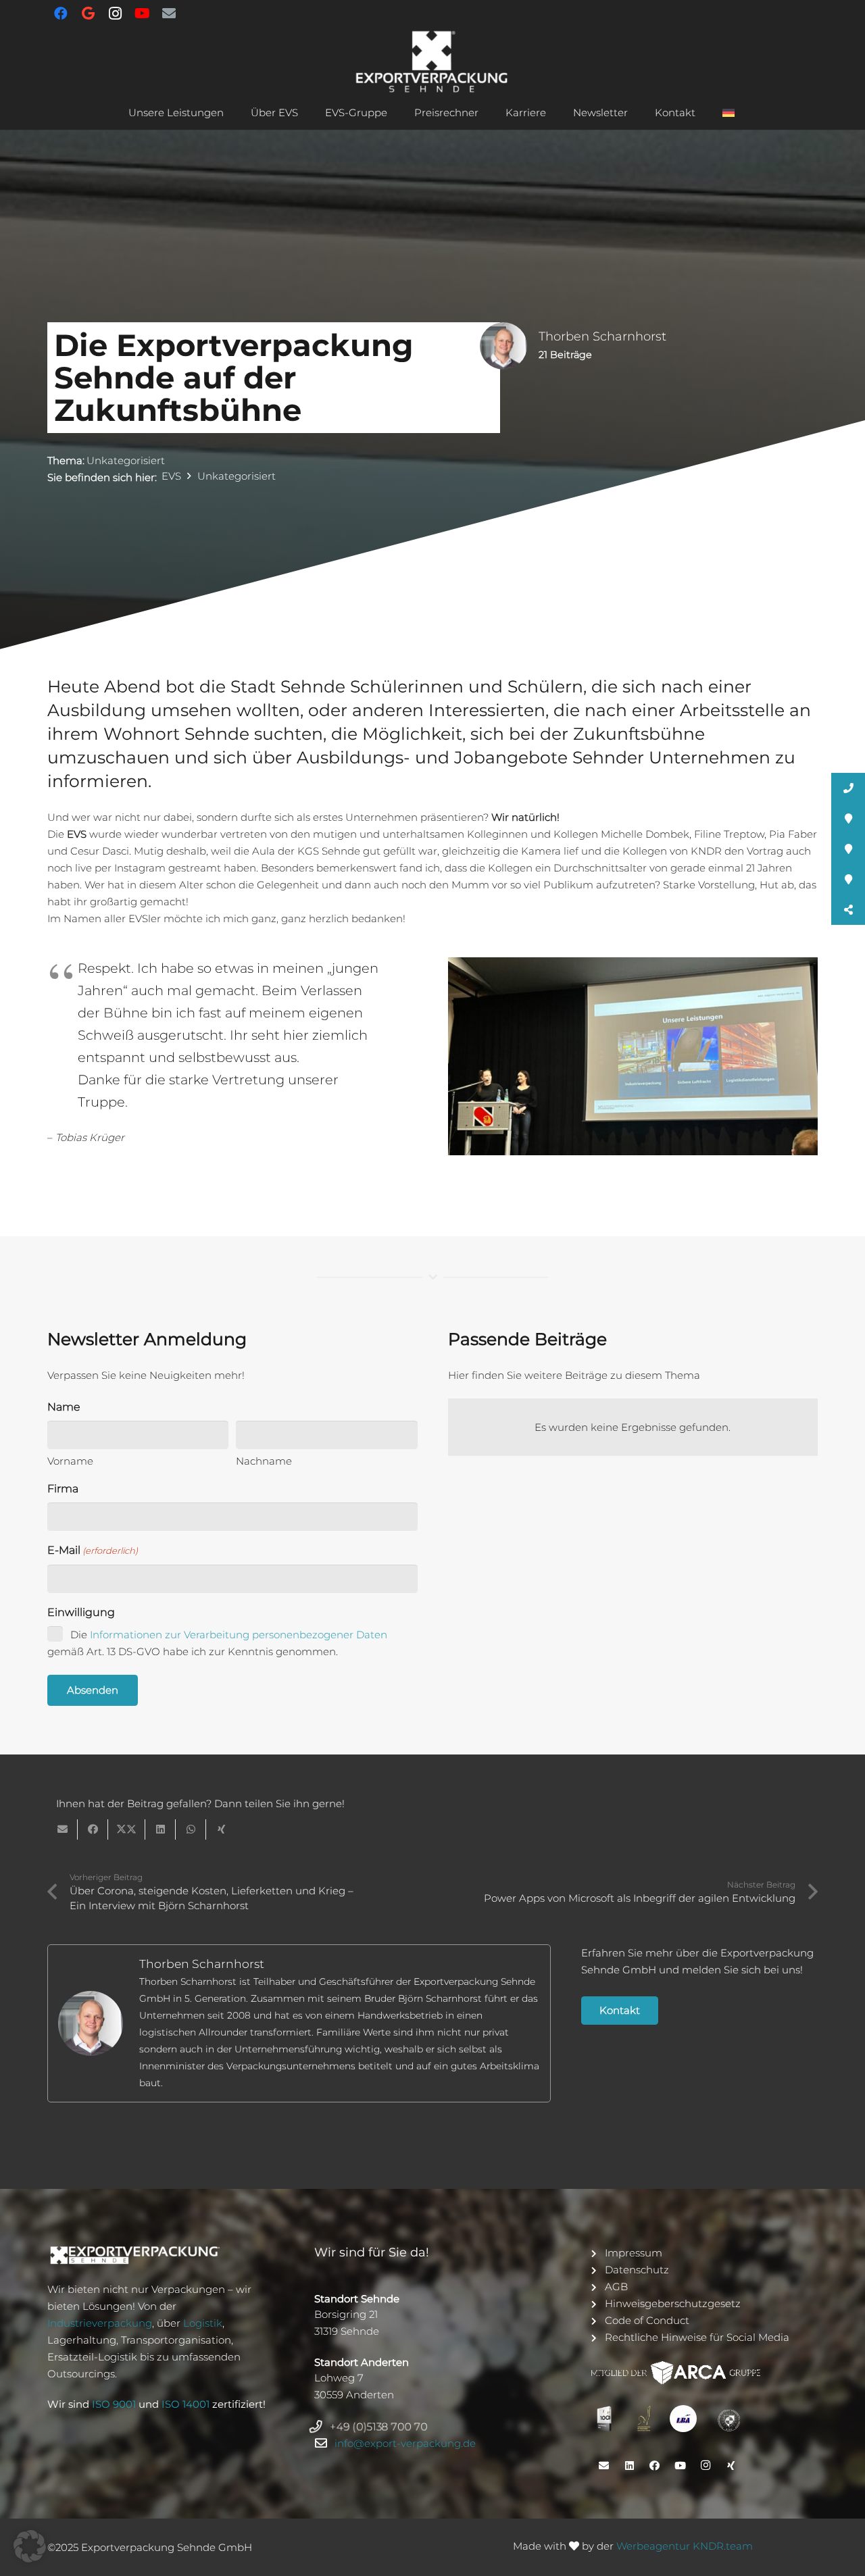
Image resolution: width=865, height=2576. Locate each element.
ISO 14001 (186, 2404)
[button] (230, 113)
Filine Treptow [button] (729, 834)
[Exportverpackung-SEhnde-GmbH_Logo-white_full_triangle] (432, 61)
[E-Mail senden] (63, 1829)
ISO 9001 (114, 2404)
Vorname (70, 1461)
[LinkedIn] (629, 2466)
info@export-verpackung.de (405, 2443)
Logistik (203, 2323)
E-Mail (93, 1550)
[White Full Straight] (158, 2255)
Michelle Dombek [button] (645, 834)
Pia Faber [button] (793, 834)
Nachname (264, 1461)
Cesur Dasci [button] (100, 851)
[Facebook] (61, 14)
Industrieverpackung (100, 2323)
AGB (616, 2287)
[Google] (88, 14)
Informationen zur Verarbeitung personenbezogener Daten (239, 1635)
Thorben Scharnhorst (202, 1964)
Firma (63, 1489)
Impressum (634, 2253)
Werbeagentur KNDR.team (685, 2546)
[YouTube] (142, 14)
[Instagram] (115, 14)
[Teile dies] (93, 1829)
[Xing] (731, 2466)
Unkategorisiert (126, 460)
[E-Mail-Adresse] (169, 14)
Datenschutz (637, 2270)
